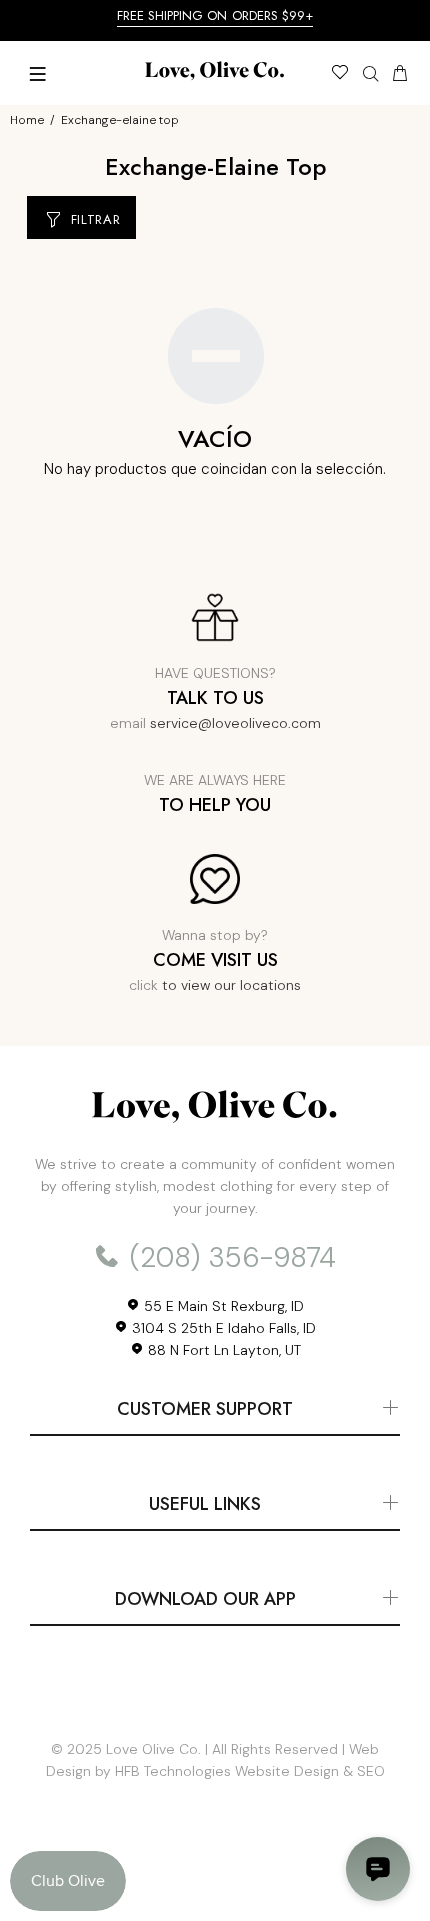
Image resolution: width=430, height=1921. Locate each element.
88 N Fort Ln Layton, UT (222, 1350)
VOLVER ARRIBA (215, 1877)
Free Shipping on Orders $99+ (215, 15)
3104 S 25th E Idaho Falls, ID (222, 1328)
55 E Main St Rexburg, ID (222, 1306)
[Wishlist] (339, 75)
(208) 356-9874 (229, 1257)
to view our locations (231, 985)
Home (27, 120)
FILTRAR (96, 219)
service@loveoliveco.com (235, 723)
